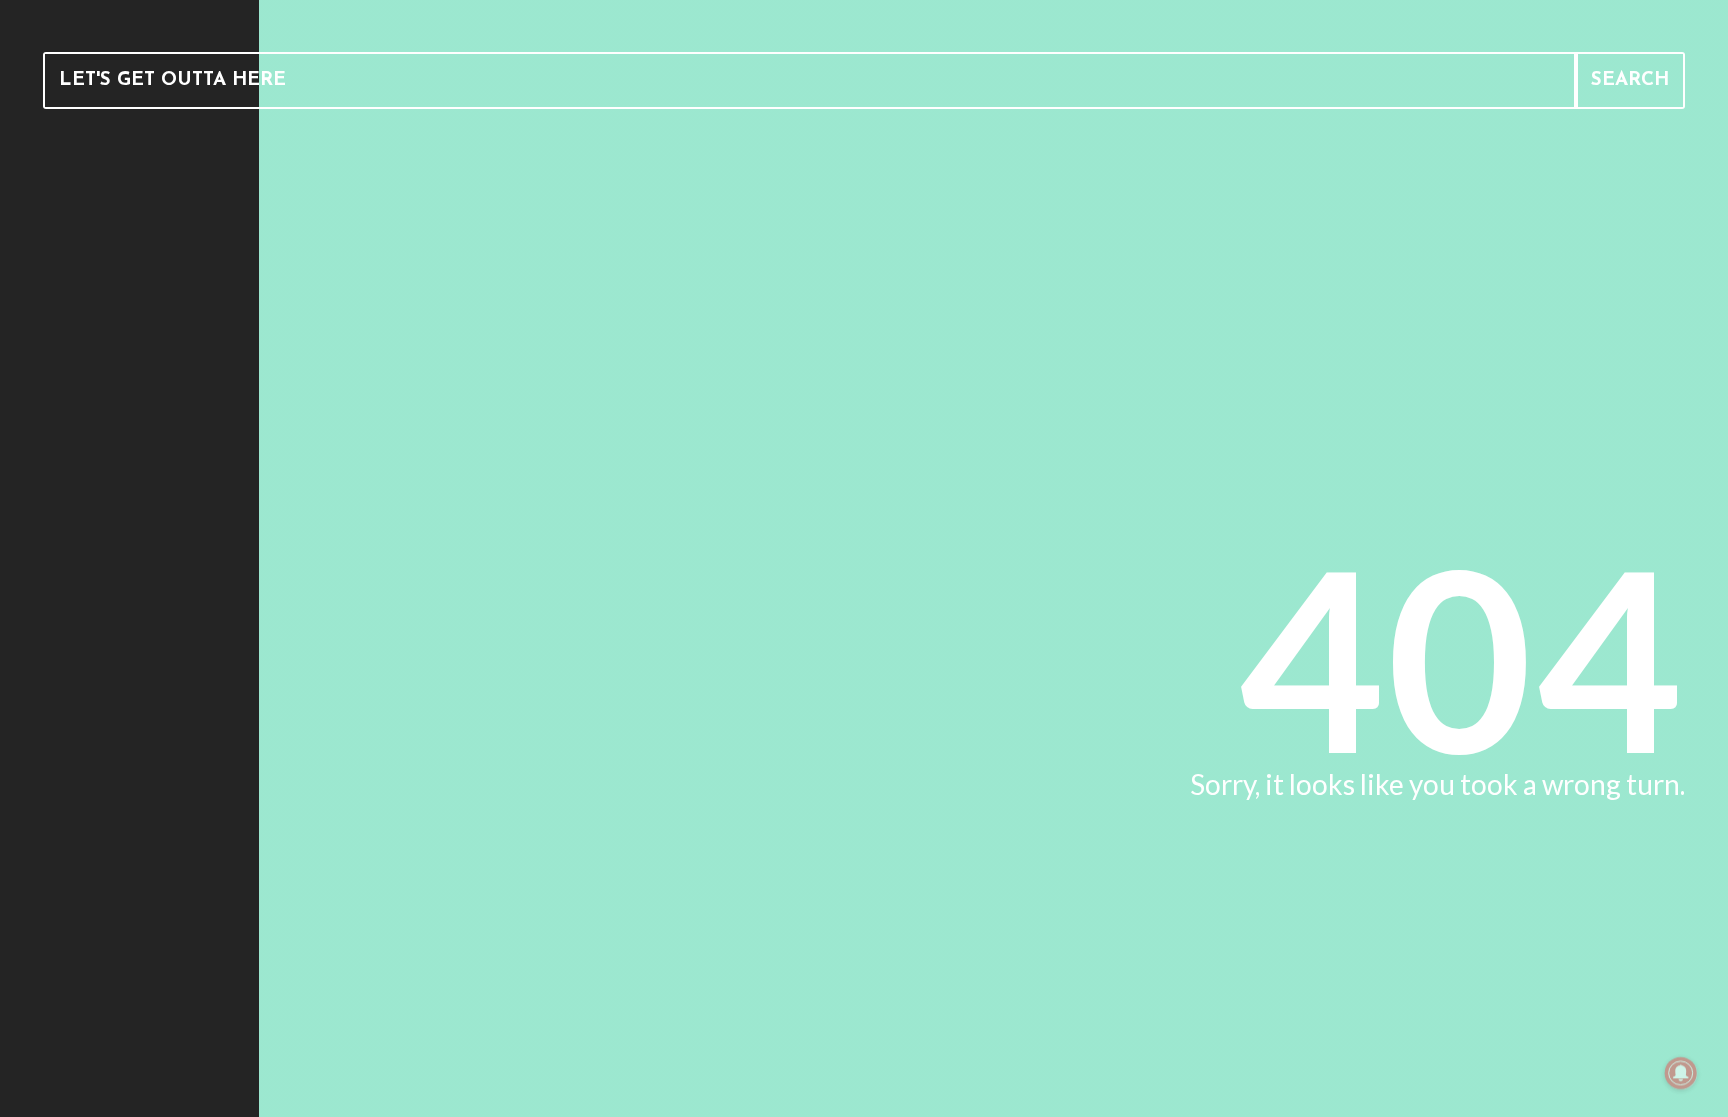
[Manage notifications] (1681, 1073)
